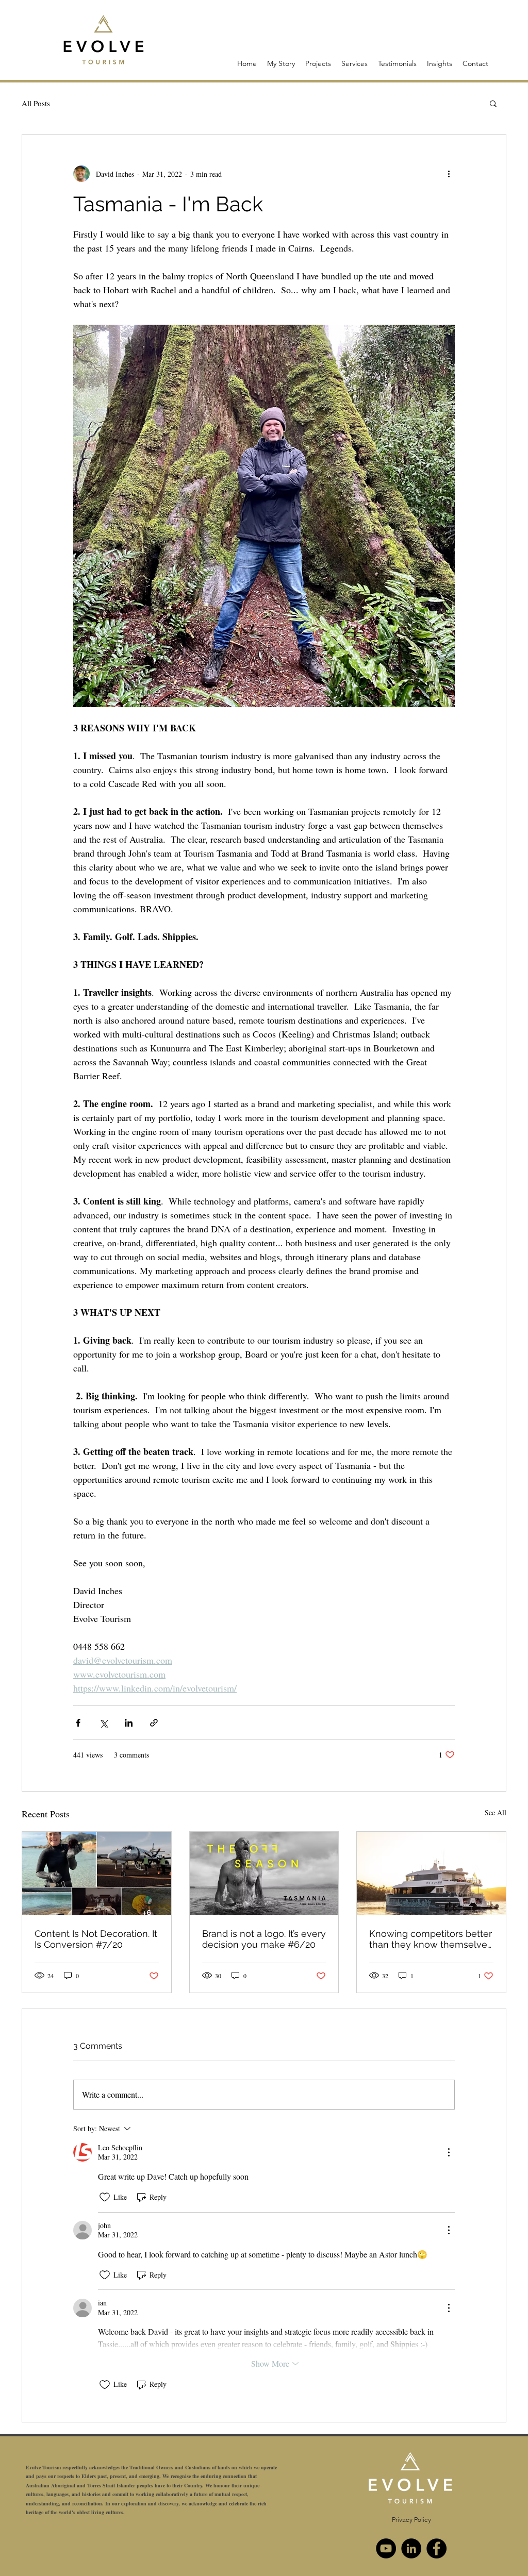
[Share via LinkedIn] (129, 1723)
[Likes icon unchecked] (105, 2197)
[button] (493, 103)
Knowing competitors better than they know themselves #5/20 (431, 1939)
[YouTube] (386, 2548)
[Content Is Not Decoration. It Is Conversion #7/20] (97, 1874)
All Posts (36, 103)
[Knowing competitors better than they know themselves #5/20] (431, 1874)
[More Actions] (449, 2152)
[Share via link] (154, 1723)
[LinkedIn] (411, 2548)
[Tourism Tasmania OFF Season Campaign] (264, 1874)
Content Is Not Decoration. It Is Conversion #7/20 (96, 1939)
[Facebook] (436, 2548)
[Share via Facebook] (78, 1723)
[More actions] (449, 174)
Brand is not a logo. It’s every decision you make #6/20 (264, 1939)
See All (496, 1812)
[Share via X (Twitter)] (103, 1723)
